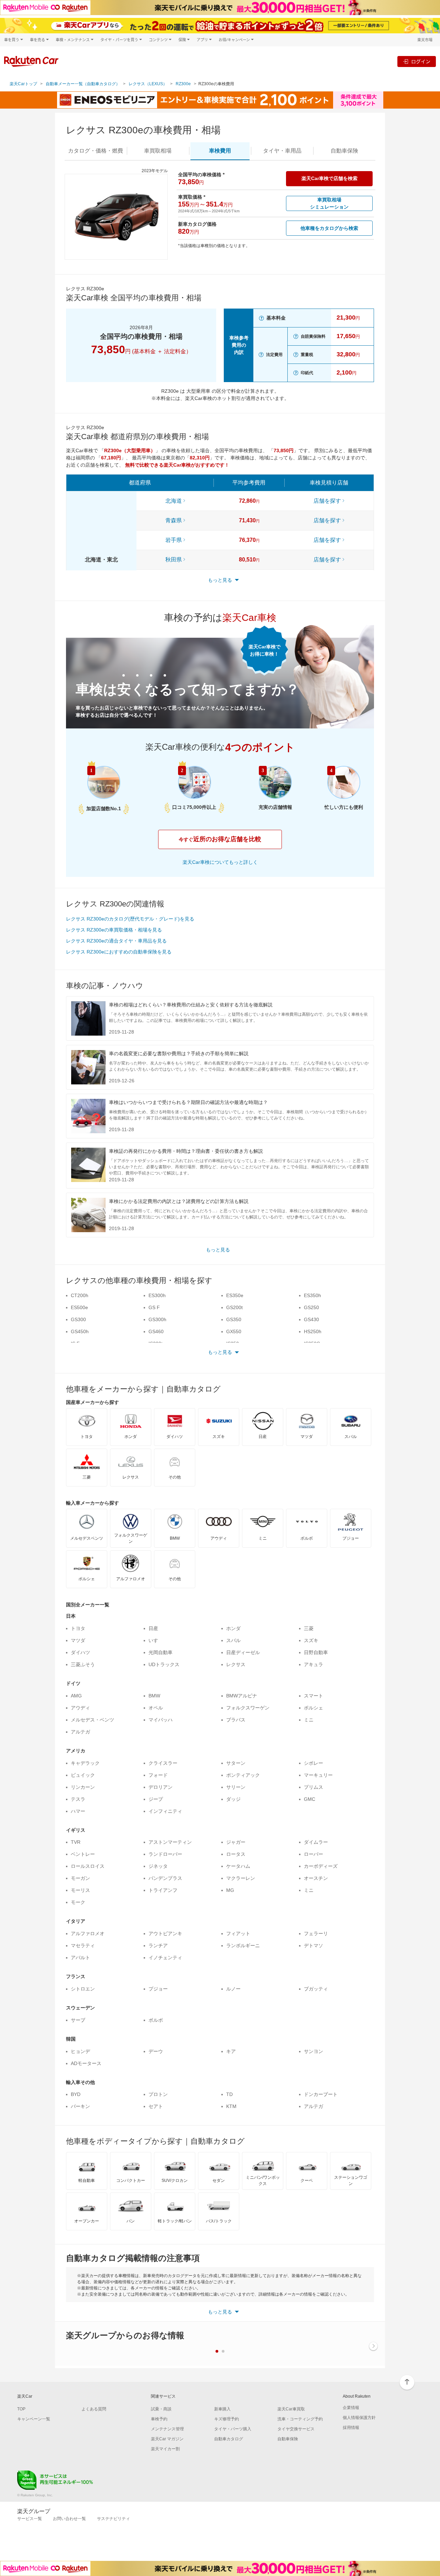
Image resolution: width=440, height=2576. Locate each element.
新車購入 (222, 2409)
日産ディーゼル (243, 1652)
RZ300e (183, 84)
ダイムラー (316, 1842)
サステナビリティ (113, 2519)
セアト (156, 2106)
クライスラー (163, 1763)
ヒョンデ (80, 2051)
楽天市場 (425, 40)
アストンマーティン (170, 1842)
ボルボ (156, 2020)
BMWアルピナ (242, 1696)
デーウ (156, 2051)
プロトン (158, 2094)
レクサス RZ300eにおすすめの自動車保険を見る (119, 952)
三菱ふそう (83, 1664)
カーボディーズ (321, 1866)
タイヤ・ (282, 151)
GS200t (234, 1307)
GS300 (78, 1319)
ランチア (158, 1945)
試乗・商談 (161, 2409)
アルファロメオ (88, 1933)
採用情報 (351, 2428)
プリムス (313, 1787)
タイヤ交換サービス (296, 2429)
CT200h (80, 1295)
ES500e (79, 1307)
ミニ (309, 1720)
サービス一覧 (30, 2519)
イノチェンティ (165, 1958)
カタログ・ (96, 151)
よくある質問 (94, 2409)
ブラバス (236, 1720)
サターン (236, 1763)
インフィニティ (165, 1811)
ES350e (235, 1295)
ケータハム (238, 1866)
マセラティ (83, 1945)
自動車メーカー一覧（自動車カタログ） (83, 84)
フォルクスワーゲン (248, 1708)
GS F (154, 1307)
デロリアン (161, 1787)
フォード (158, 1775)
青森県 (174, 520)
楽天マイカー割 (165, 2449)
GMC (310, 1799)
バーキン (80, 2106)
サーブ (78, 2020)
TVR (76, 1842)
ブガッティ (316, 1989)
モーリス (80, 1890)
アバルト (80, 1958)
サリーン (236, 1787)
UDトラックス (164, 1664)
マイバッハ (161, 1720)
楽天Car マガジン (167, 2439)
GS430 (311, 1319)
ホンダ (233, 1628)
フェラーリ (316, 1933)
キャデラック (85, 1763)
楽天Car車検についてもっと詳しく (220, 862)
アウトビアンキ (165, 1933)
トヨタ (78, 1628)
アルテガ (80, 1732)
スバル (233, 1640)
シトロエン (83, 1989)
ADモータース (86, 2063)
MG (230, 1890)
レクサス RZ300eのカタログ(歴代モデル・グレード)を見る (130, 919)
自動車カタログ (229, 2439)
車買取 (158, 151)
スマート (313, 1696)
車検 (220, 151)
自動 (344, 151)
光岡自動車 (161, 1652)
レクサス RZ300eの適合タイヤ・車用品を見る (116, 941)
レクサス (236, 1664)
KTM (231, 2106)
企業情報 (351, 2408)
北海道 (174, 501)
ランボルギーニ (243, 1945)
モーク (78, 1902)
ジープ (156, 1799)
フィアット (238, 1933)
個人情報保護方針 (359, 2418)
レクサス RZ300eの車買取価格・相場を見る (114, 930)
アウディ (80, 1708)
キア (231, 2051)
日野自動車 (316, 1652)
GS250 (311, 1307)
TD (229, 2094)
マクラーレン (241, 1878)
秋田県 (174, 560)
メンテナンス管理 (167, 2429)
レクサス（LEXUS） (148, 84)
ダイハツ (80, 1652)
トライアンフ (163, 1890)
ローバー (313, 1854)
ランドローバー (165, 1854)
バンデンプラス (165, 1878)
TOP (21, 2409)
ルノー (233, 1989)
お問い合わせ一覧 (69, 2519)
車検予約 (159, 2419)
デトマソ (313, 1945)
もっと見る (218, 1250)
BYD (76, 2094)
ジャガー (236, 1842)
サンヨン (313, 2051)
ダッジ (233, 1799)
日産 (153, 1628)
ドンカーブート (321, 2094)
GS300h (157, 1319)
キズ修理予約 (227, 2419)
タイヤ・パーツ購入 (233, 2429)
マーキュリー (318, 1775)
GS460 (156, 1331)
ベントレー (83, 1854)
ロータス (236, 1854)
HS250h (313, 1331)
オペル (156, 1708)
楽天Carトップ (23, 84)
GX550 (234, 1331)
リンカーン (83, 1787)
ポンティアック (243, 1775)
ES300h (157, 1295)
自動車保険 (288, 2439)
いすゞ (156, 1640)
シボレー (313, 1763)
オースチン (316, 1878)
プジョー (158, 1989)
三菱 (309, 1628)
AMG (76, 1696)
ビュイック (83, 1775)
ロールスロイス (88, 1866)
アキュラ (313, 1664)
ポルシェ (313, 1708)
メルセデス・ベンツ (92, 1720)
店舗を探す (327, 501)
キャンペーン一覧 (34, 2419)
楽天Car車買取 (291, 2409)
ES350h (312, 1295)
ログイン (421, 61)
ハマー (78, 1811)
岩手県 (174, 540)
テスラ (78, 1799)
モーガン (80, 1878)
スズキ (311, 1640)
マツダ (78, 1640)
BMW (154, 1696)
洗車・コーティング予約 (300, 2419)
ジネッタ (158, 1866)
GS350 (234, 1319)
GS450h (80, 1331)
